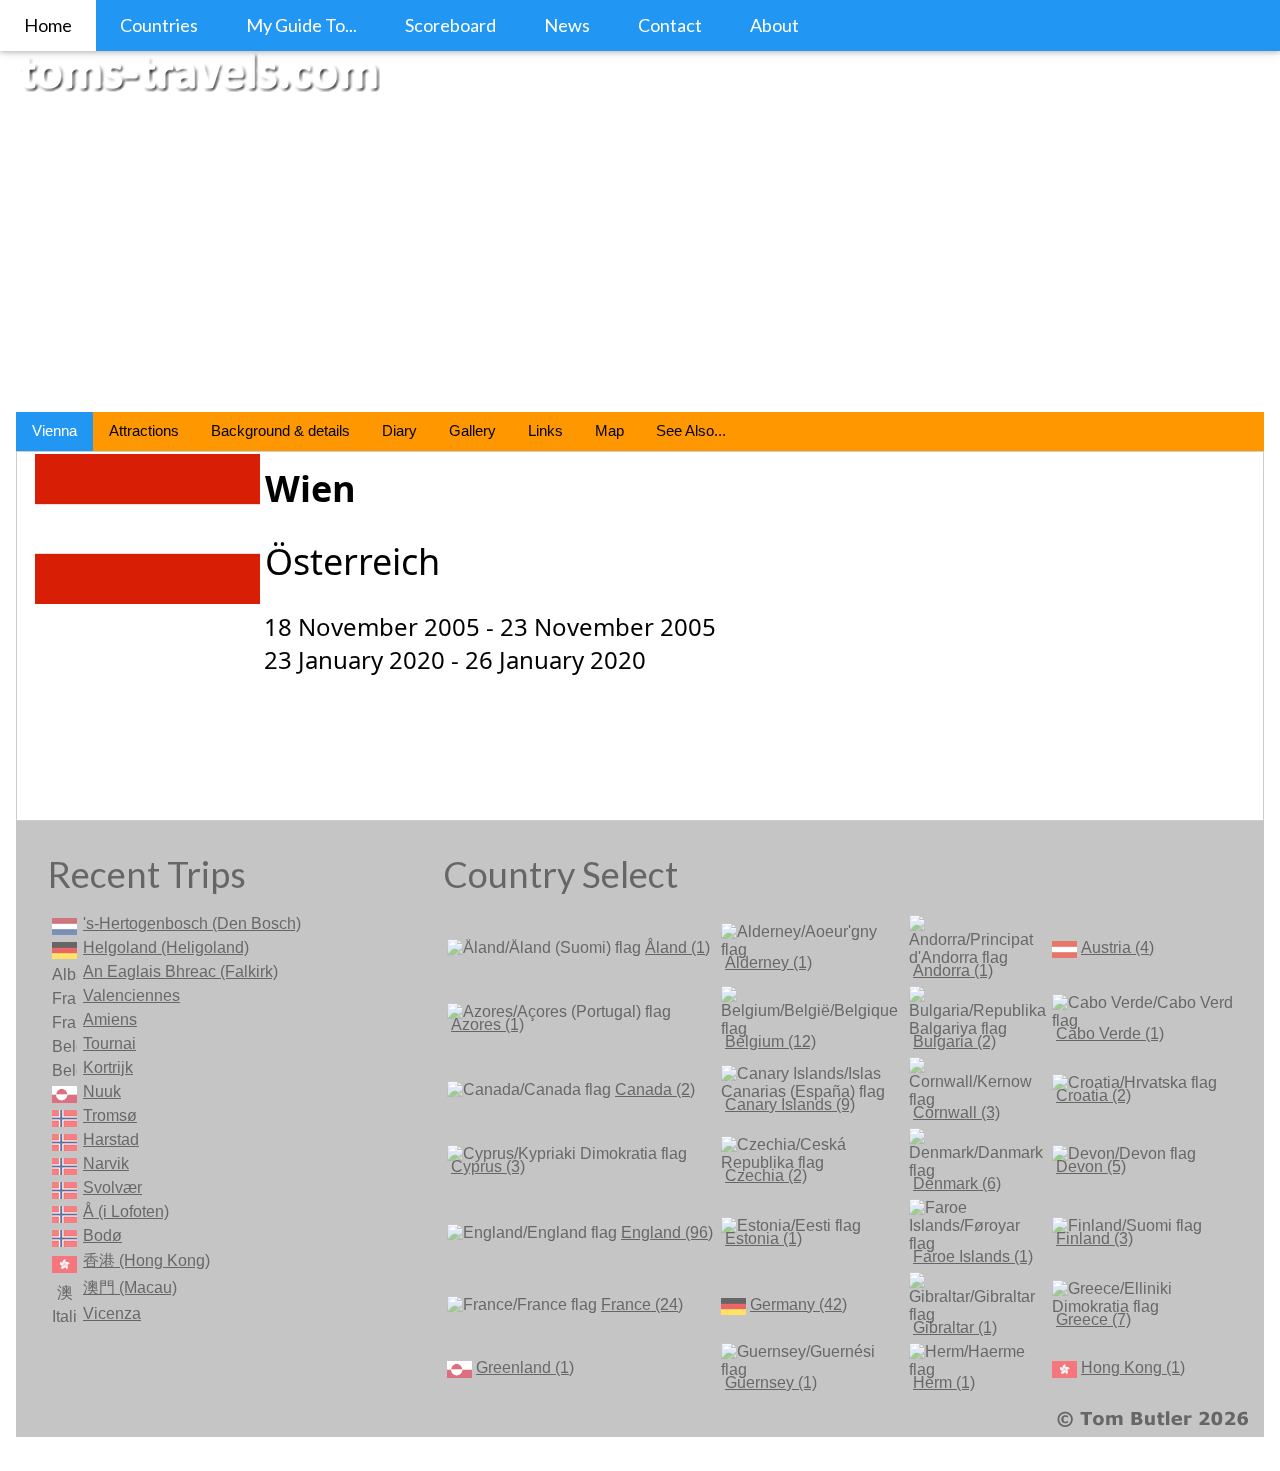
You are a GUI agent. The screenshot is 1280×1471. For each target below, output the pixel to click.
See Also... (691, 430)
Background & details (280, 430)
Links (545, 430)
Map (609, 430)
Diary (399, 430)
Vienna (54, 430)
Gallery (472, 430)
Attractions (144, 430)
